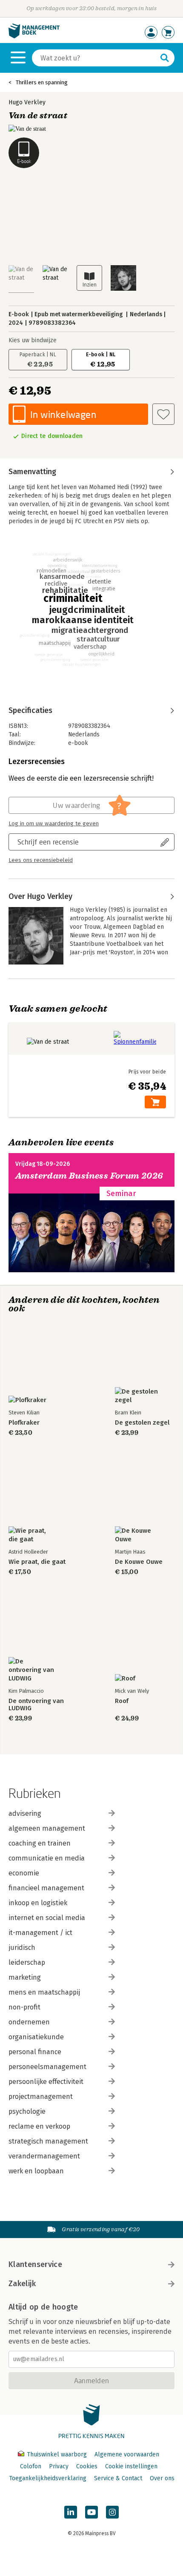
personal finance (35, 2052)
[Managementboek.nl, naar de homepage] (34, 36)
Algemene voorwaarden (127, 2454)
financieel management (46, 1888)
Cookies (87, 2466)
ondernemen (29, 2022)
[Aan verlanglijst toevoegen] (163, 414)
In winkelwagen (63, 414)
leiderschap (27, 1962)
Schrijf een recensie (48, 842)
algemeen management (47, 1828)
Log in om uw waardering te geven (54, 824)
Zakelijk (22, 2284)
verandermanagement (44, 2156)
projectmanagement (41, 2097)
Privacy (59, 2466)
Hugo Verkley (27, 102)
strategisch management (48, 2141)
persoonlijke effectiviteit (46, 2082)
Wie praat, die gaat (37, 1562)
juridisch (22, 1948)
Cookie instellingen (131, 2466)
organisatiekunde (36, 2037)
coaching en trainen (40, 1843)
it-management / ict (40, 1933)
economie (24, 1873)
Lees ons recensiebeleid (41, 860)
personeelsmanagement (47, 2067)
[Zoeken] (165, 58)
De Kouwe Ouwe (139, 1562)
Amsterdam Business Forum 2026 (89, 1176)
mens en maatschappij (44, 1992)
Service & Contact (118, 2478)
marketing (25, 1977)
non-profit (24, 2007)
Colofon (31, 2466)
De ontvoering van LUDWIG (36, 1705)
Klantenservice (35, 2264)
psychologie (27, 2111)
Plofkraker (24, 1423)
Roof (122, 1701)
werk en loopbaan (36, 2171)
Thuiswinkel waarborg (57, 2454)
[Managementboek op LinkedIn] (71, 2512)
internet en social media (47, 1918)
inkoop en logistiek (38, 1903)
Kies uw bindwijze (33, 340)
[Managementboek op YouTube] (91, 2512)
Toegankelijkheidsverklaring (48, 2478)
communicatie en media (47, 1858)
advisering (25, 1813)
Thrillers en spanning (42, 82)
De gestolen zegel (142, 1423)
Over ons (162, 2478)
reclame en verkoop (39, 2126)
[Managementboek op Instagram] (112, 2512)
